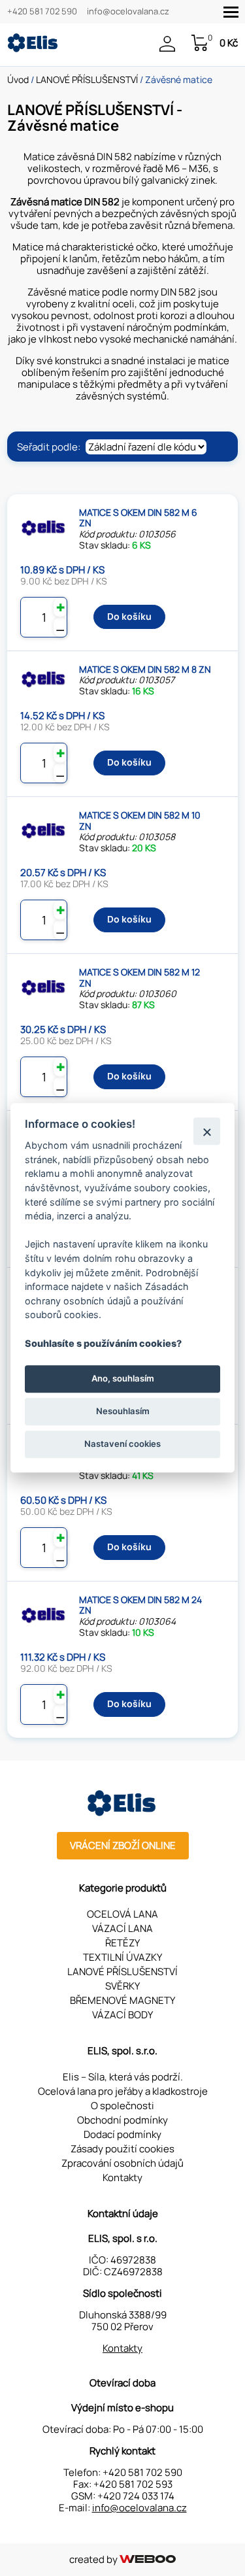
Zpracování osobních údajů (122, 2163)
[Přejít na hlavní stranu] (33, 49)
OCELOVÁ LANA (122, 1914)
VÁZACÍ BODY (122, 2015)
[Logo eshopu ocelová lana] (123, 1813)
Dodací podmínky (122, 2134)
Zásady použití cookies (122, 2149)
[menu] (231, 12)
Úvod (18, 79)
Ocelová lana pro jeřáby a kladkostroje (123, 2091)
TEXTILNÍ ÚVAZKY (122, 1957)
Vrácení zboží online (123, 1845)
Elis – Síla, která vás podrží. (123, 2077)
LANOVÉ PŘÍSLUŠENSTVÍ (87, 79)
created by (94, 2559)
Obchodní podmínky (122, 2120)
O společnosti (122, 2106)
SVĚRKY (122, 1986)
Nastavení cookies (122, 1444)
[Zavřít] (207, 1131)
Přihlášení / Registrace (171, 44)
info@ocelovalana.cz (128, 12)
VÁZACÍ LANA (122, 1928)
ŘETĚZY (122, 1943)
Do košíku (129, 616)
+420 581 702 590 (42, 12)
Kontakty (122, 2178)
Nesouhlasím (123, 1411)
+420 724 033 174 (136, 2496)
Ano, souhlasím (123, 1378)
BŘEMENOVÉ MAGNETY (122, 2000)
